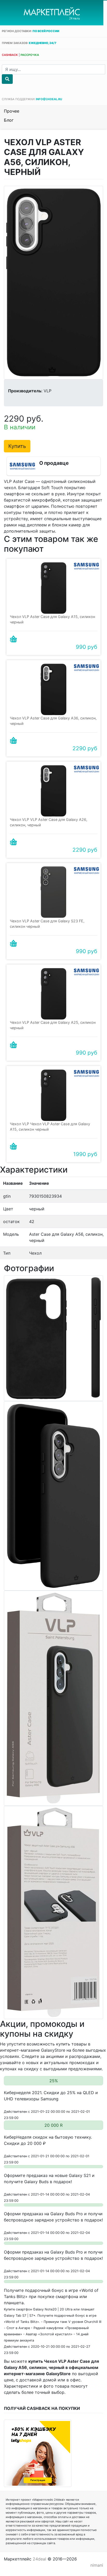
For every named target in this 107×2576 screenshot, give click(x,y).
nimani (97, 2565)
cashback (10, 55)
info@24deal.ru (49, 99)
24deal (39, 2559)
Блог (9, 120)
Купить (17, 446)
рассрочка (30, 55)
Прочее (12, 111)
